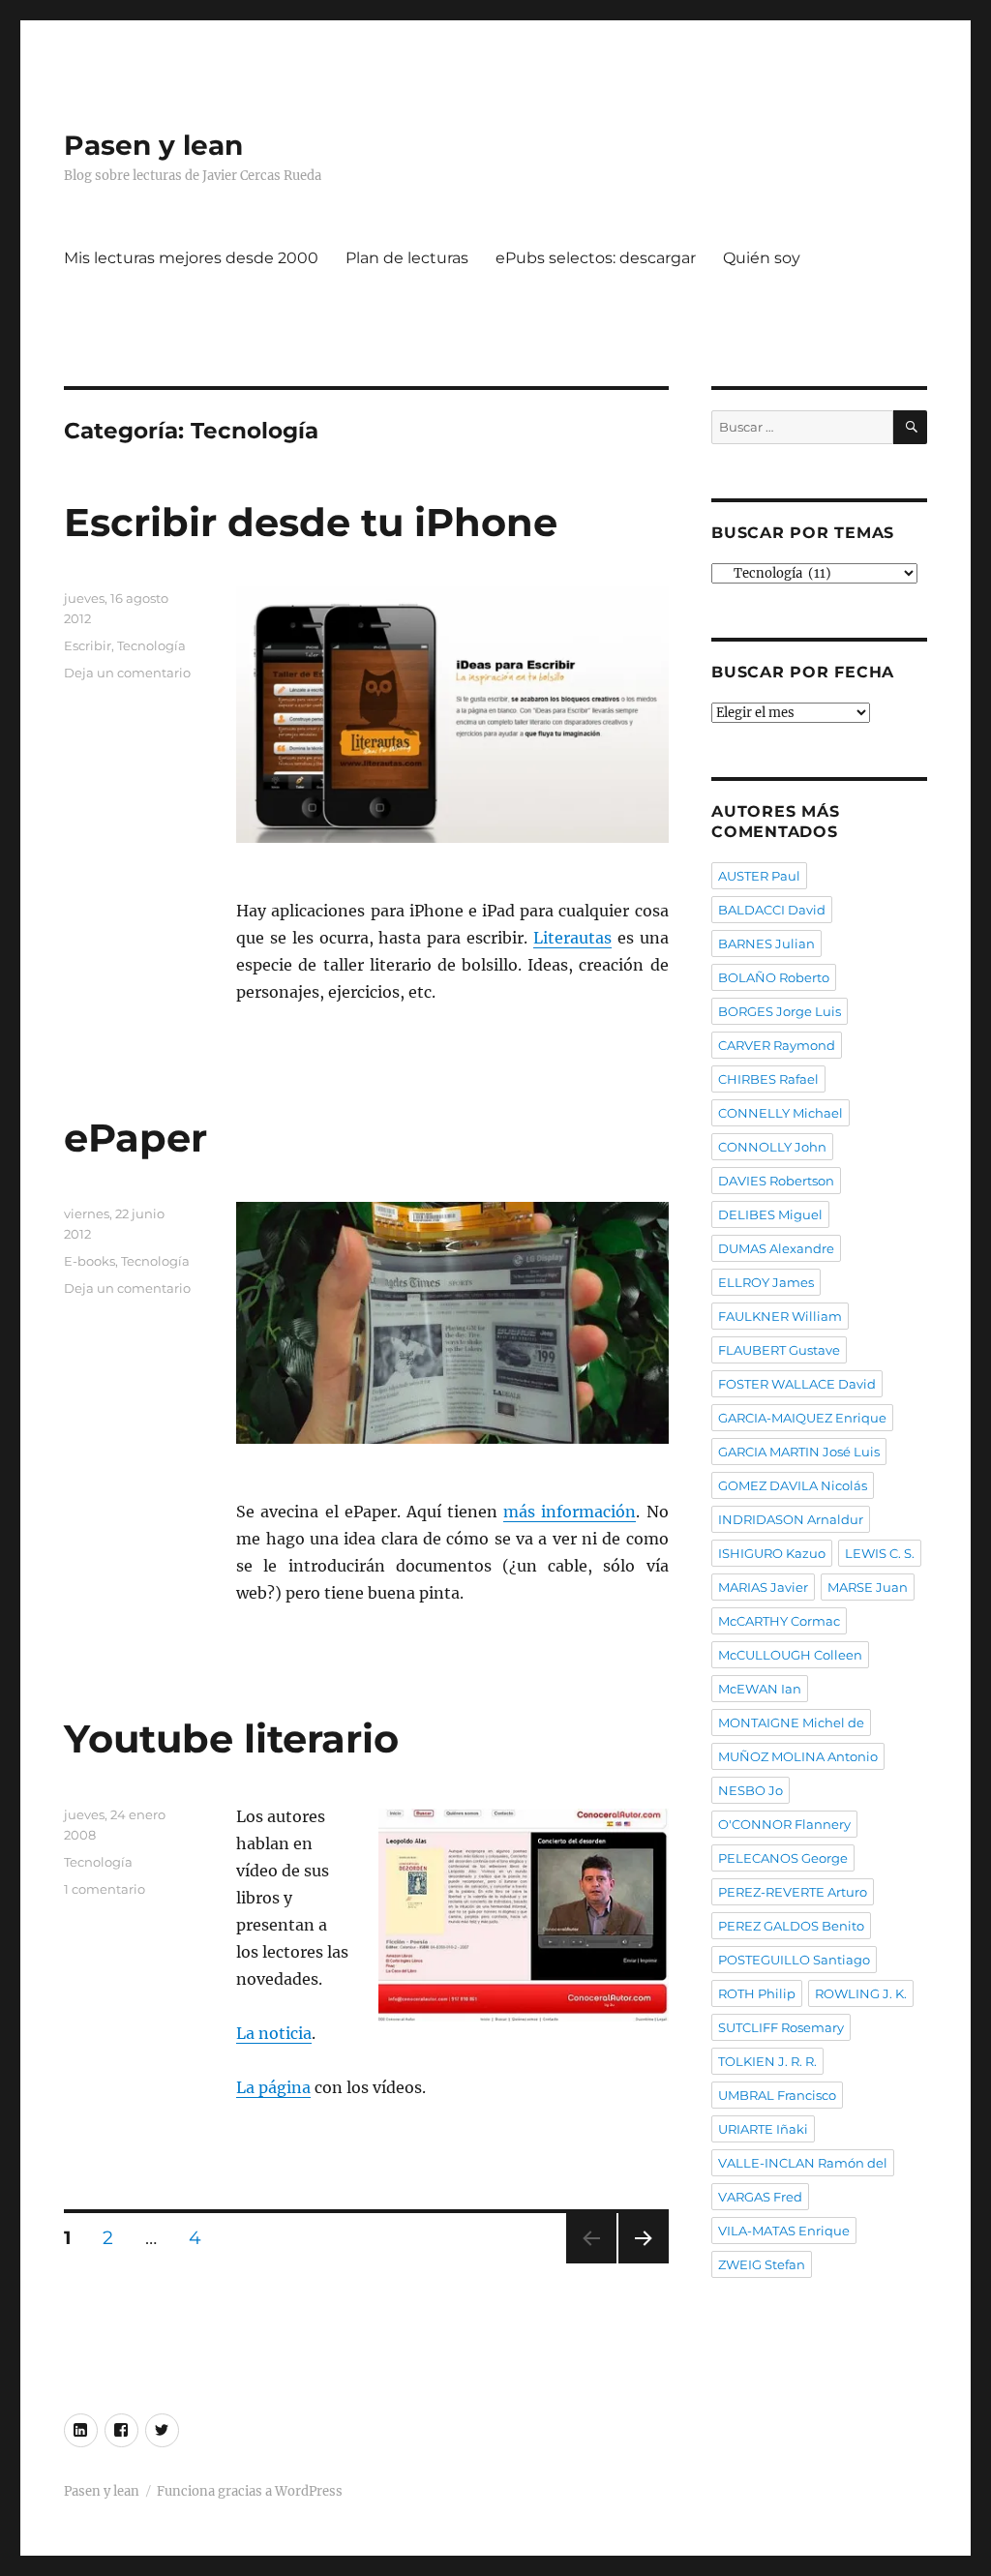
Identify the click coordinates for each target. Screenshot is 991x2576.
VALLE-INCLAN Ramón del (803, 2163)
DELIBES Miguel (770, 1214)
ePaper (135, 1138)
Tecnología (151, 645)
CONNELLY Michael (781, 1113)
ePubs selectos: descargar (596, 258)
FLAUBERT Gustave (779, 1350)
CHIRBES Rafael (768, 1079)
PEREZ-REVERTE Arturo (793, 1892)
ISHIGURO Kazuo (772, 1553)
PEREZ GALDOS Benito (791, 1926)
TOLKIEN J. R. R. (767, 2061)
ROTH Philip (757, 1993)
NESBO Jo (751, 1790)
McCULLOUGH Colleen (790, 1655)
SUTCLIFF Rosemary (781, 2027)
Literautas (572, 938)
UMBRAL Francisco (777, 2095)
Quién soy (762, 258)
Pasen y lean (153, 145)
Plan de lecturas (407, 258)
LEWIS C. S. (880, 1553)
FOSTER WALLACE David (797, 1384)
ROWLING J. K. (861, 1993)
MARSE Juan (868, 1587)
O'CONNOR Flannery (784, 1824)
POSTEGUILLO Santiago (794, 1960)
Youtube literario (231, 1738)
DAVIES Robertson (776, 1181)
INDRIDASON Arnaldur (791, 1519)
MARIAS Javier (763, 1587)
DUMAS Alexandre (776, 1248)
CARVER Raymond (777, 1045)
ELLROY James (766, 1282)
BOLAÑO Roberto (774, 977)
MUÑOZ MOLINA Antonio (798, 1756)
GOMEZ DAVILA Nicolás (793, 1485)
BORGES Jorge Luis (780, 1011)
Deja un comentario (127, 673)
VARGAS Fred (760, 2197)
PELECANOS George (783, 1858)
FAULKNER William (780, 1316)
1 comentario (105, 1889)
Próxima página (643, 2263)
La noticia (274, 2033)
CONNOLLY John (772, 1147)
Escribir (88, 645)
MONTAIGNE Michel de (791, 1722)
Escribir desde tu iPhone (311, 522)
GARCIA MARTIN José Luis (799, 1452)
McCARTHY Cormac (779, 1621)
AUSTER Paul (759, 876)
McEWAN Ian (760, 1689)
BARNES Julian (766, 944)
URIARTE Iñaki (763, 2129)
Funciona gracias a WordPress (250, 2491)
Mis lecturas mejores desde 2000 (191, 258)
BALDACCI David (772, 910)
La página (273, 2087)
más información (570, 1512)
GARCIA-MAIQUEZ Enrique (802, 1418)
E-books (90, 1261)
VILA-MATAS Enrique (784, 2231)
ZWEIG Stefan (762, 2264)
